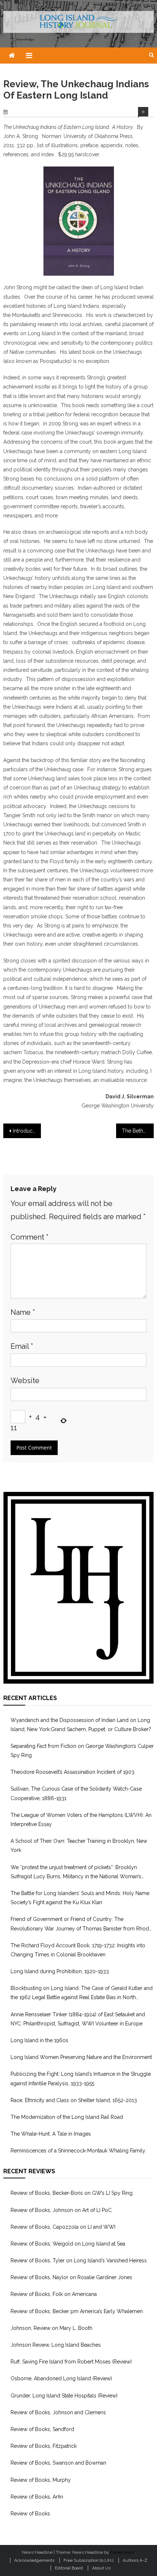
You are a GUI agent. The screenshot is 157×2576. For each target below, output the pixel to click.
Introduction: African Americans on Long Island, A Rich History (27, 1131)
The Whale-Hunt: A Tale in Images (51, 2134)
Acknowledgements (34, 2560)
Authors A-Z (135, 2560)
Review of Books (30, 2514)
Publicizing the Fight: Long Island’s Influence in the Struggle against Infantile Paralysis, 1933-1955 (81, 2079)
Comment (30, 1237)
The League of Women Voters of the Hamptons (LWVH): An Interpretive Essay (81, 1820)
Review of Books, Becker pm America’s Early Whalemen (77, 2311)
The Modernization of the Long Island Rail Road (67, 2117)
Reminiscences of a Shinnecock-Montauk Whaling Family (78, 2151)
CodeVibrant (122, 2552)
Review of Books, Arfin (37, 2497)
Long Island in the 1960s (39, 2040)
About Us (101, 2568)
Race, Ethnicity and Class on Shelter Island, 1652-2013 (74, 2100)
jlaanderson (33, 112)
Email (22, 1346)
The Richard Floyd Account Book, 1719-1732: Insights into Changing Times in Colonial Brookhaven (78, 1950)
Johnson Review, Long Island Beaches (56, 2345)
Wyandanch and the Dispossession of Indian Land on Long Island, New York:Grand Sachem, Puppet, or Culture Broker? (81, 1725)
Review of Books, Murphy (41, 2480)
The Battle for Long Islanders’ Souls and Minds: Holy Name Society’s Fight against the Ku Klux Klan (80, 1898)
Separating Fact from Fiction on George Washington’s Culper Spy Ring (82, 1751)
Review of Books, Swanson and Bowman (58, 2463)
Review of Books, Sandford (42, 2429)
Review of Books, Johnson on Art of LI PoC (61, 2210)
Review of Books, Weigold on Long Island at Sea (68, 2244)
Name (23, 1312)
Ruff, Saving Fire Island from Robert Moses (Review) (71, 2362)
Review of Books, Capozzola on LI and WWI (63, 2227)
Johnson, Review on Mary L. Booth (51, 2328)
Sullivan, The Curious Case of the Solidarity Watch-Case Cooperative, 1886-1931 (76, 1793)
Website (25, 1381)
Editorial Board (69, 2568)
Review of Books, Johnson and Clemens (58, 2412)
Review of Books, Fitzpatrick (44, 2446)
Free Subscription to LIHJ (89, 2560)
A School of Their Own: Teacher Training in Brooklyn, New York (79, 1846)
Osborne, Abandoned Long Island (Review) (61, 2378)
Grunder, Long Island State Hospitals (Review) (64, 2396)
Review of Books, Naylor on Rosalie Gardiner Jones (71, 2277)
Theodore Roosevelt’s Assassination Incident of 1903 (72, 1772)
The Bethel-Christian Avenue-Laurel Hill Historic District (138, 1131)
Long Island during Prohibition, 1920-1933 (60, 1971)
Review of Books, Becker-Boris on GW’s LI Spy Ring (72, 2193)
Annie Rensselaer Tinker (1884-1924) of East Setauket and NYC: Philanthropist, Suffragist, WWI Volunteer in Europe (78, 2019)
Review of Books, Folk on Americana (54, 2294)
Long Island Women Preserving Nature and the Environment (81, 2057)
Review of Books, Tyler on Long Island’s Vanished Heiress (79, 2261)
